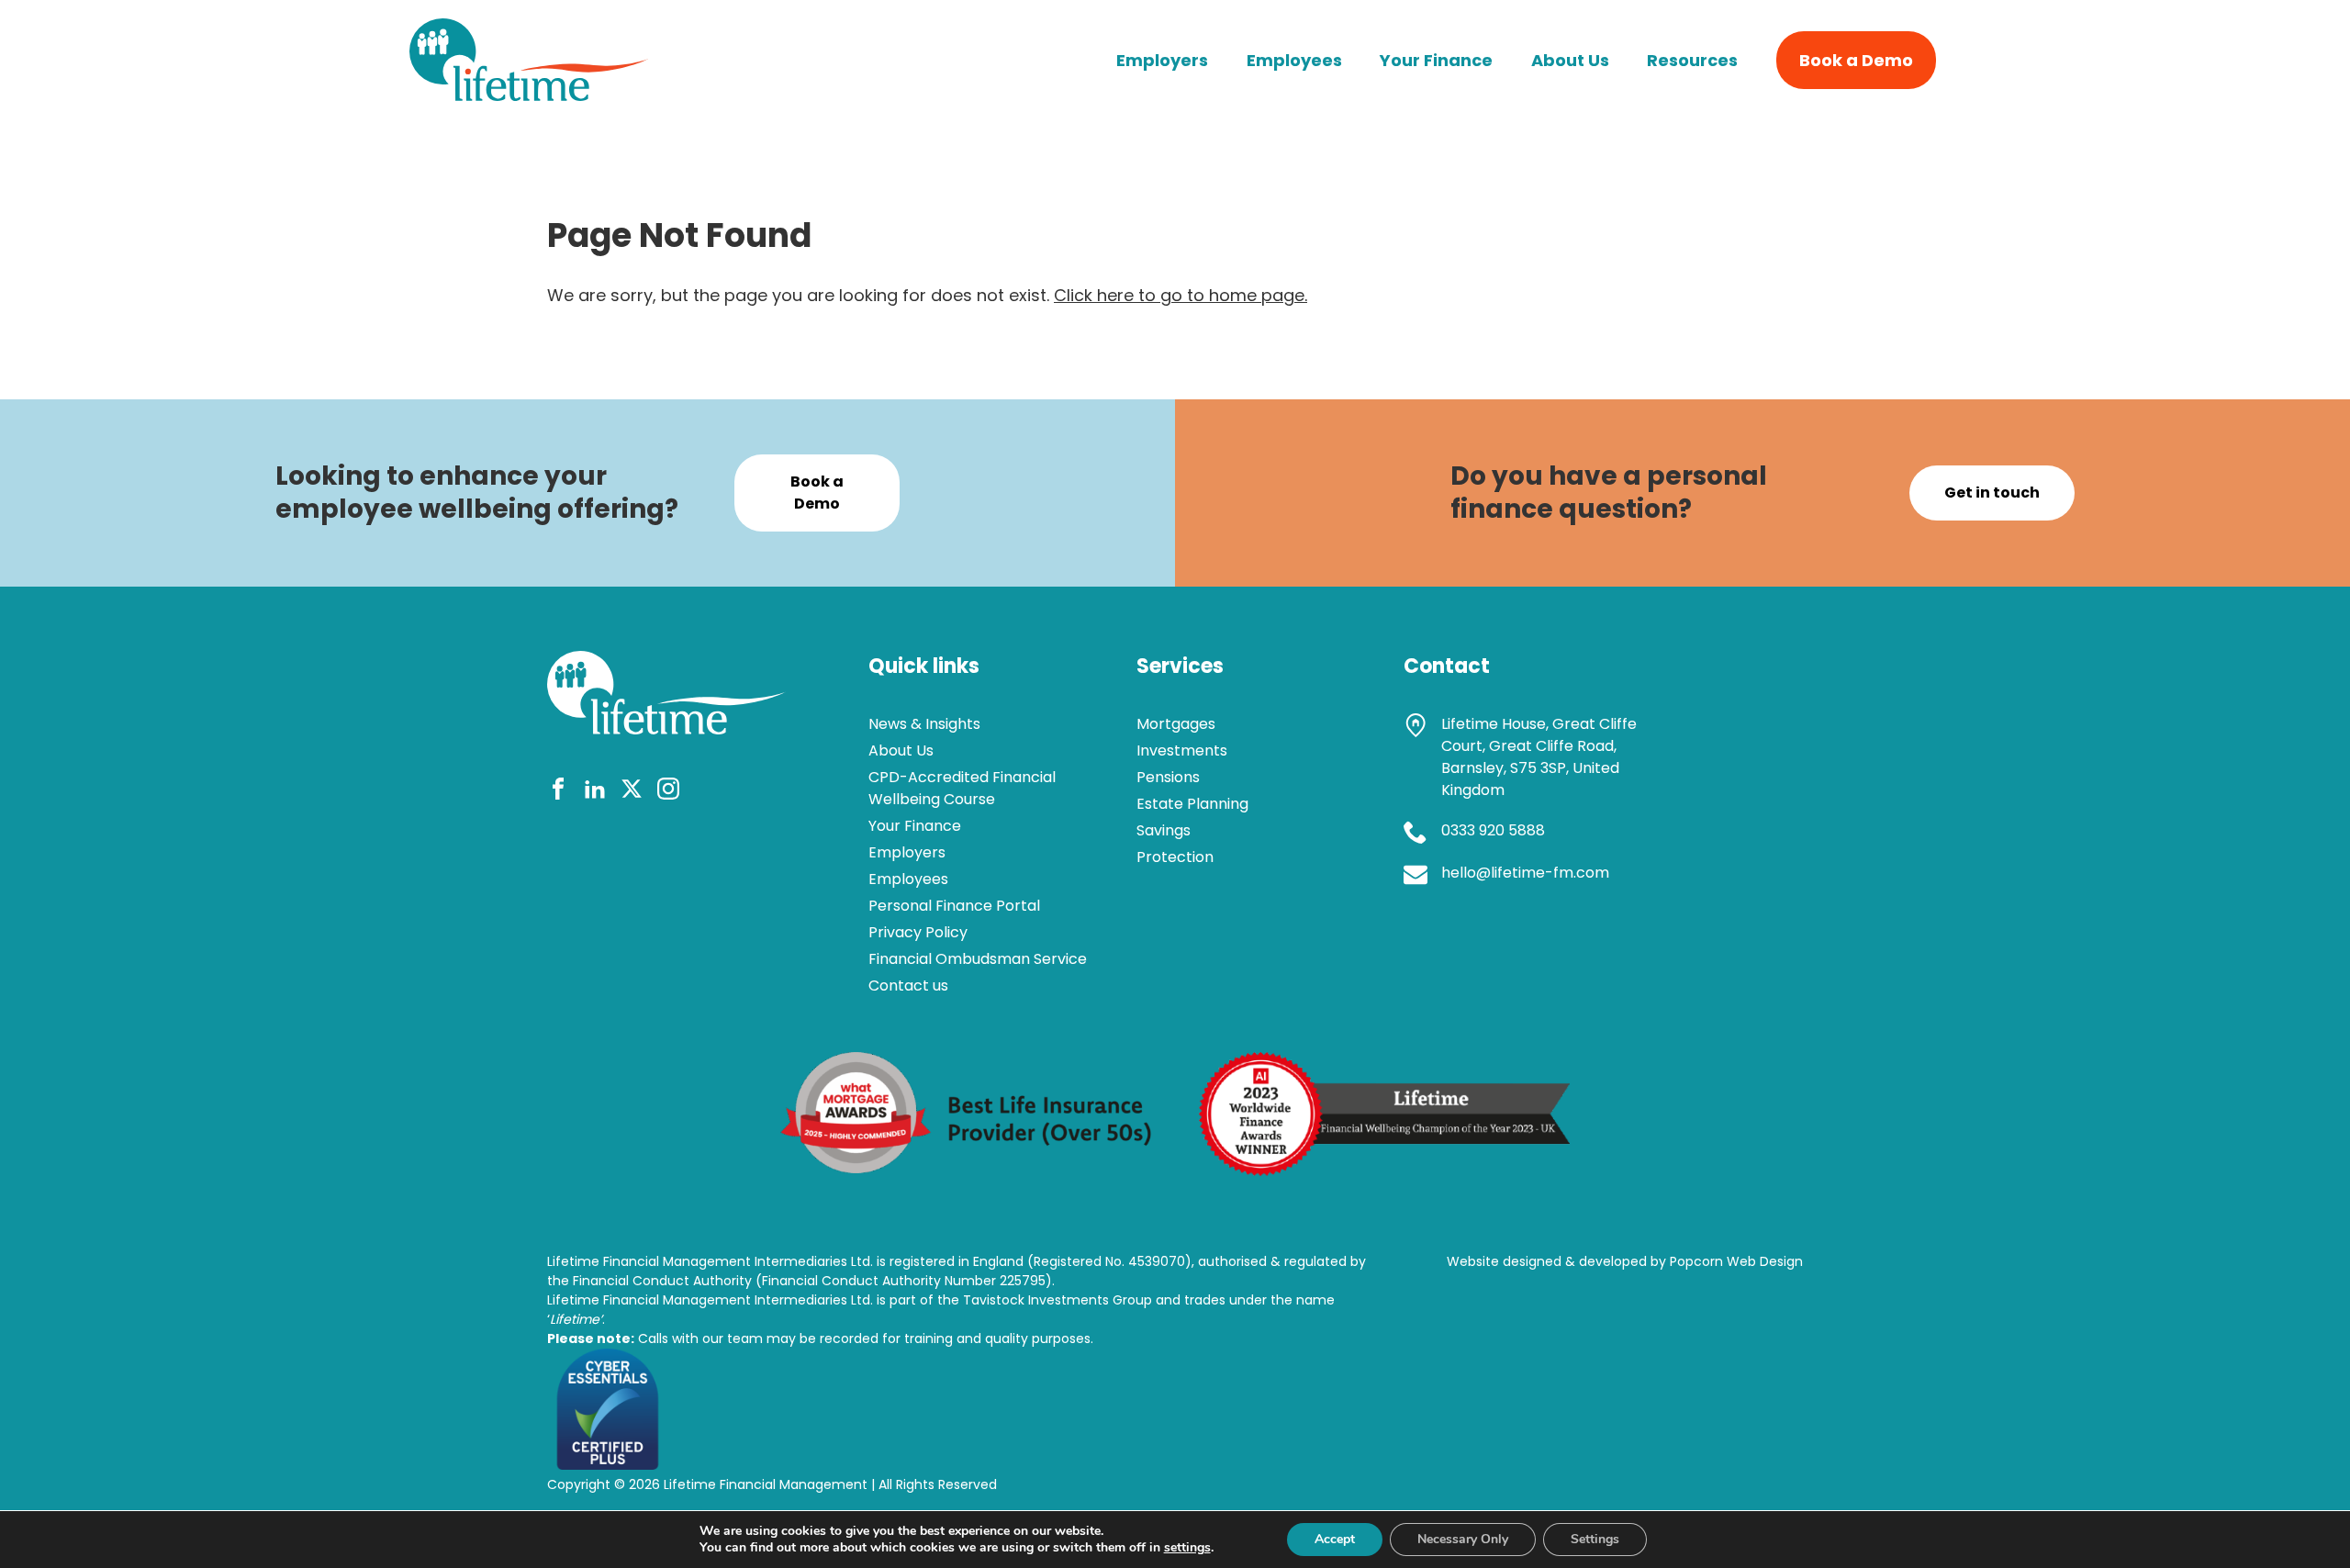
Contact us (908, 986)
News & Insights (924, 724)
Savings (1164, 830)
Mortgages (1176, 724)
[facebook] (558, 792)
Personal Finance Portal (954, 906)
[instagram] (668, 792)
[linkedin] (595, 792)
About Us (1570, 60)
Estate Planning (1192, 804)
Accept (1335, 1539)
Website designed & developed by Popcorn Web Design (1625, 1261)
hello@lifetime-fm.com (1525, 873)
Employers (1162, 60)
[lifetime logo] (529, 95)
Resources (1692, 60)
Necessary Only (1463, 1539)
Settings (1595, 1539)
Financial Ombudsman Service (978, 959)
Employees (1294, 60)
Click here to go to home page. (1181, 295)
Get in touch (1992, 493)
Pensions (1168, 777)
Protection (1175, 857)
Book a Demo (1856, 60)
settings (1187, 1548)
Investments (1182, 750)
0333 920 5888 (1493, 830)
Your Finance (1436, 60)
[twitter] (632, 792)
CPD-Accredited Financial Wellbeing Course (962, 788)
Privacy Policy (918, 932)
